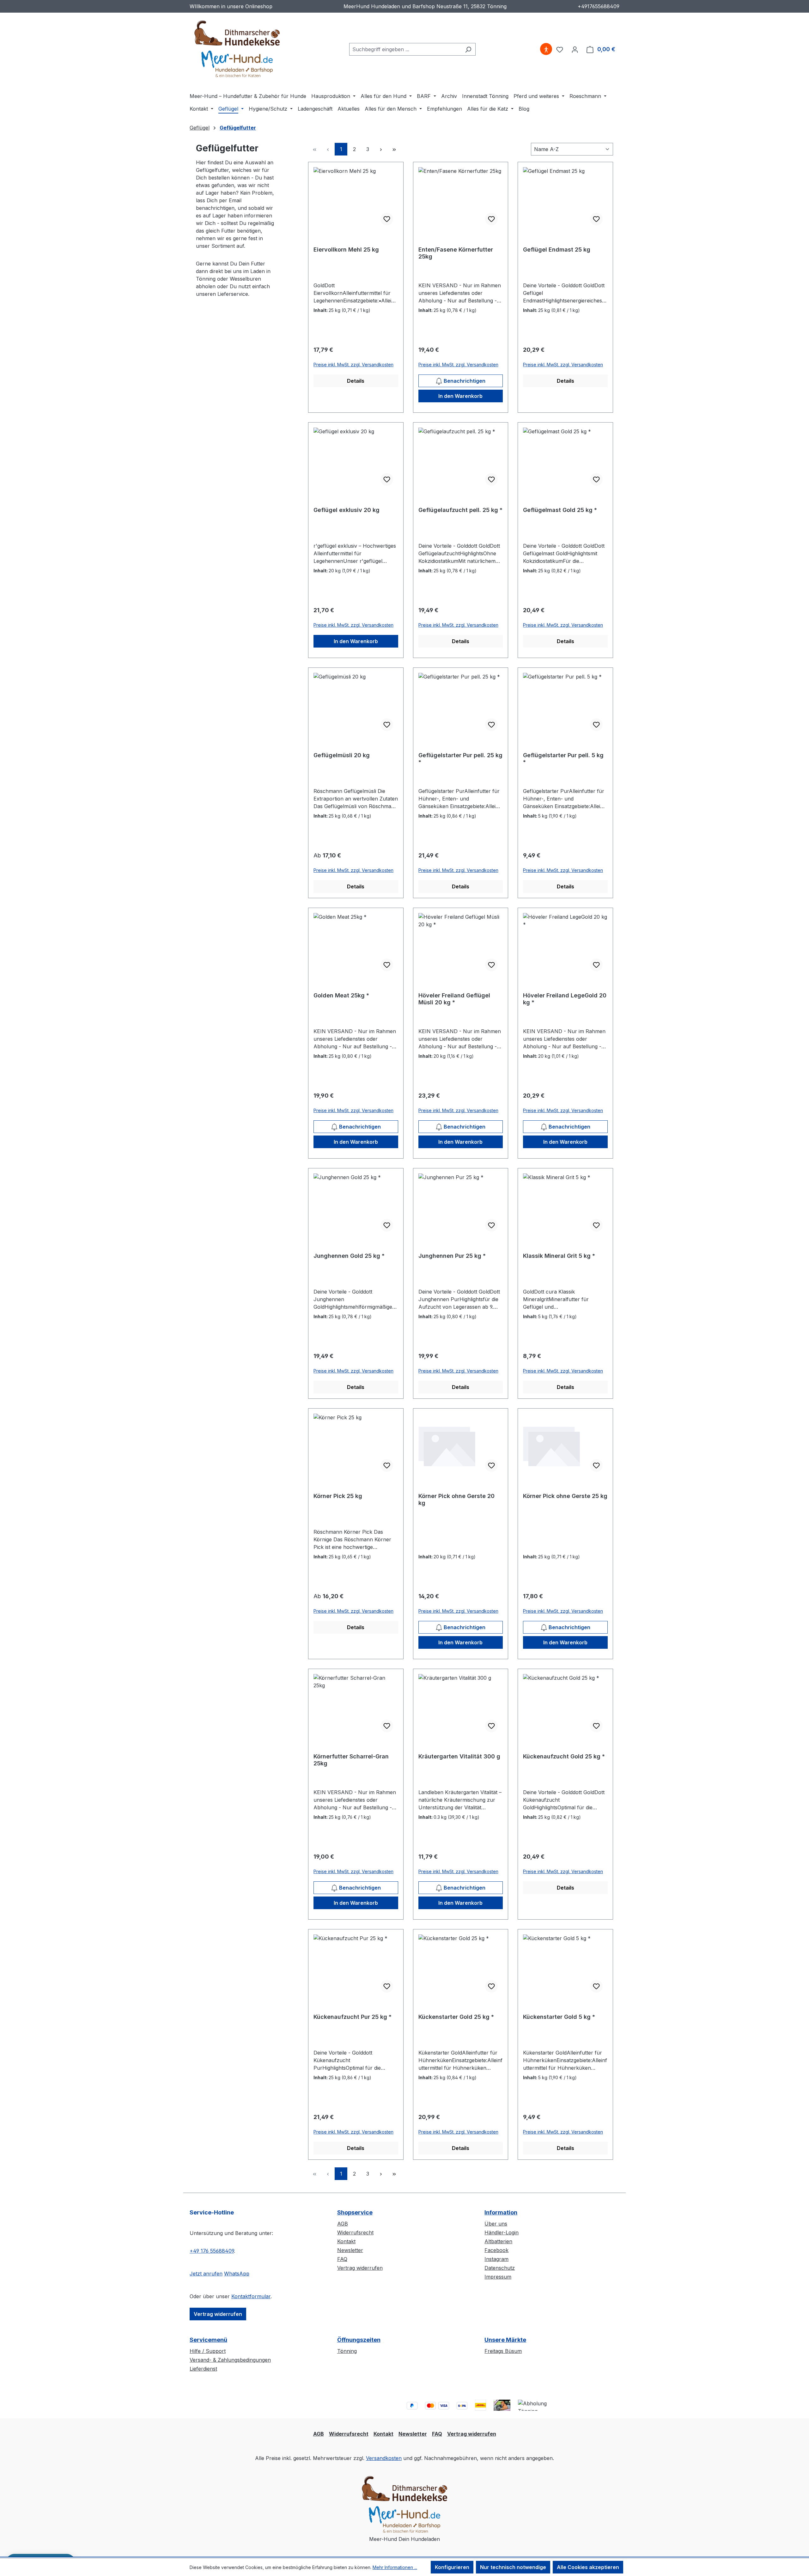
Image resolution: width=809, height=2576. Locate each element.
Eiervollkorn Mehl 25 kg (346, 250)
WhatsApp (237, 2274)
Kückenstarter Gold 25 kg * (456, 2017)
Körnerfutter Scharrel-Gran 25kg (351, 1760)
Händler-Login (502, 2232)
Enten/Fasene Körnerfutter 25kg (456, 253)
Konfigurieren (452, 2567)
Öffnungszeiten (359, 2340)
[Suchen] (468, 49)
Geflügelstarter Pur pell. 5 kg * (563, 759)
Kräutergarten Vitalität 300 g (459, 1756)
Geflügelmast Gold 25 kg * (560, 510)
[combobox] (405, 49)
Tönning (347, 2351)
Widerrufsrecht (355, 2232)
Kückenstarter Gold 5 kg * (559, 2017)
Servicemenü (208, 2340)
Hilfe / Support (208, 2351)
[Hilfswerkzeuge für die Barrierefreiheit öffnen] (546, 49)
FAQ (342, 2259)
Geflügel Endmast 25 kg (557, 250)
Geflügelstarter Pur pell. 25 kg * (460, 759)
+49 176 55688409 (212, 2251)
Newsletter (350, 2250)
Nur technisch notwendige (513, 2567)
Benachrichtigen (464, 381)
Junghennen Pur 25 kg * (452, 1256)
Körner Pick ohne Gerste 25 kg (565, 1496)
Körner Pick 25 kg (338, 1496)
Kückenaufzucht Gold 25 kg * (564, 1756)
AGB (343, 2224)
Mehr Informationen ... (395, 2567)
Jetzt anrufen (206, 2274)
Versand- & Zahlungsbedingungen (230, 2360)
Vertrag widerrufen (218, 2314)
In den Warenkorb (460, 396)
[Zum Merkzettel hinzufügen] (387, 219)
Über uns (496, 2224)
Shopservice (355, 2212)
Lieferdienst (203, 2369)
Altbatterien (498, 2241)
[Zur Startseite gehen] (237, 48)
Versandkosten (384, 2458)
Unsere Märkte (505, 2340)
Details (356, 381)
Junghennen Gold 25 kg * (349, 1256)
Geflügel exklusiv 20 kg (347, 510)
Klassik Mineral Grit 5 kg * (559, 1256)
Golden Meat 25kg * (341, 995)
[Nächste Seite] (381, 149)
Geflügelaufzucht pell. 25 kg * (460, 510)
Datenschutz (500, 2268)
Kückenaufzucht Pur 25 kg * (353, 2017)
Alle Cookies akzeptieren (588, 2567)
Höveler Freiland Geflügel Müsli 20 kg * (454, 999)
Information (501, 2212)
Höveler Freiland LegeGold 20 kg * (565, 999)
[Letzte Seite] (394, 149)
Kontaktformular (251, 2296)
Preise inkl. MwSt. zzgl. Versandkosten (353, 365)
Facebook (496, 2250)
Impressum (498, 2277)
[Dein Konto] (575, 49)
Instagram (496, 2259)
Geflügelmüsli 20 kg (342, 755)
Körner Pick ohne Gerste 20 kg (456, 1499)
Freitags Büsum (503, 2351)
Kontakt (346, 2241)
